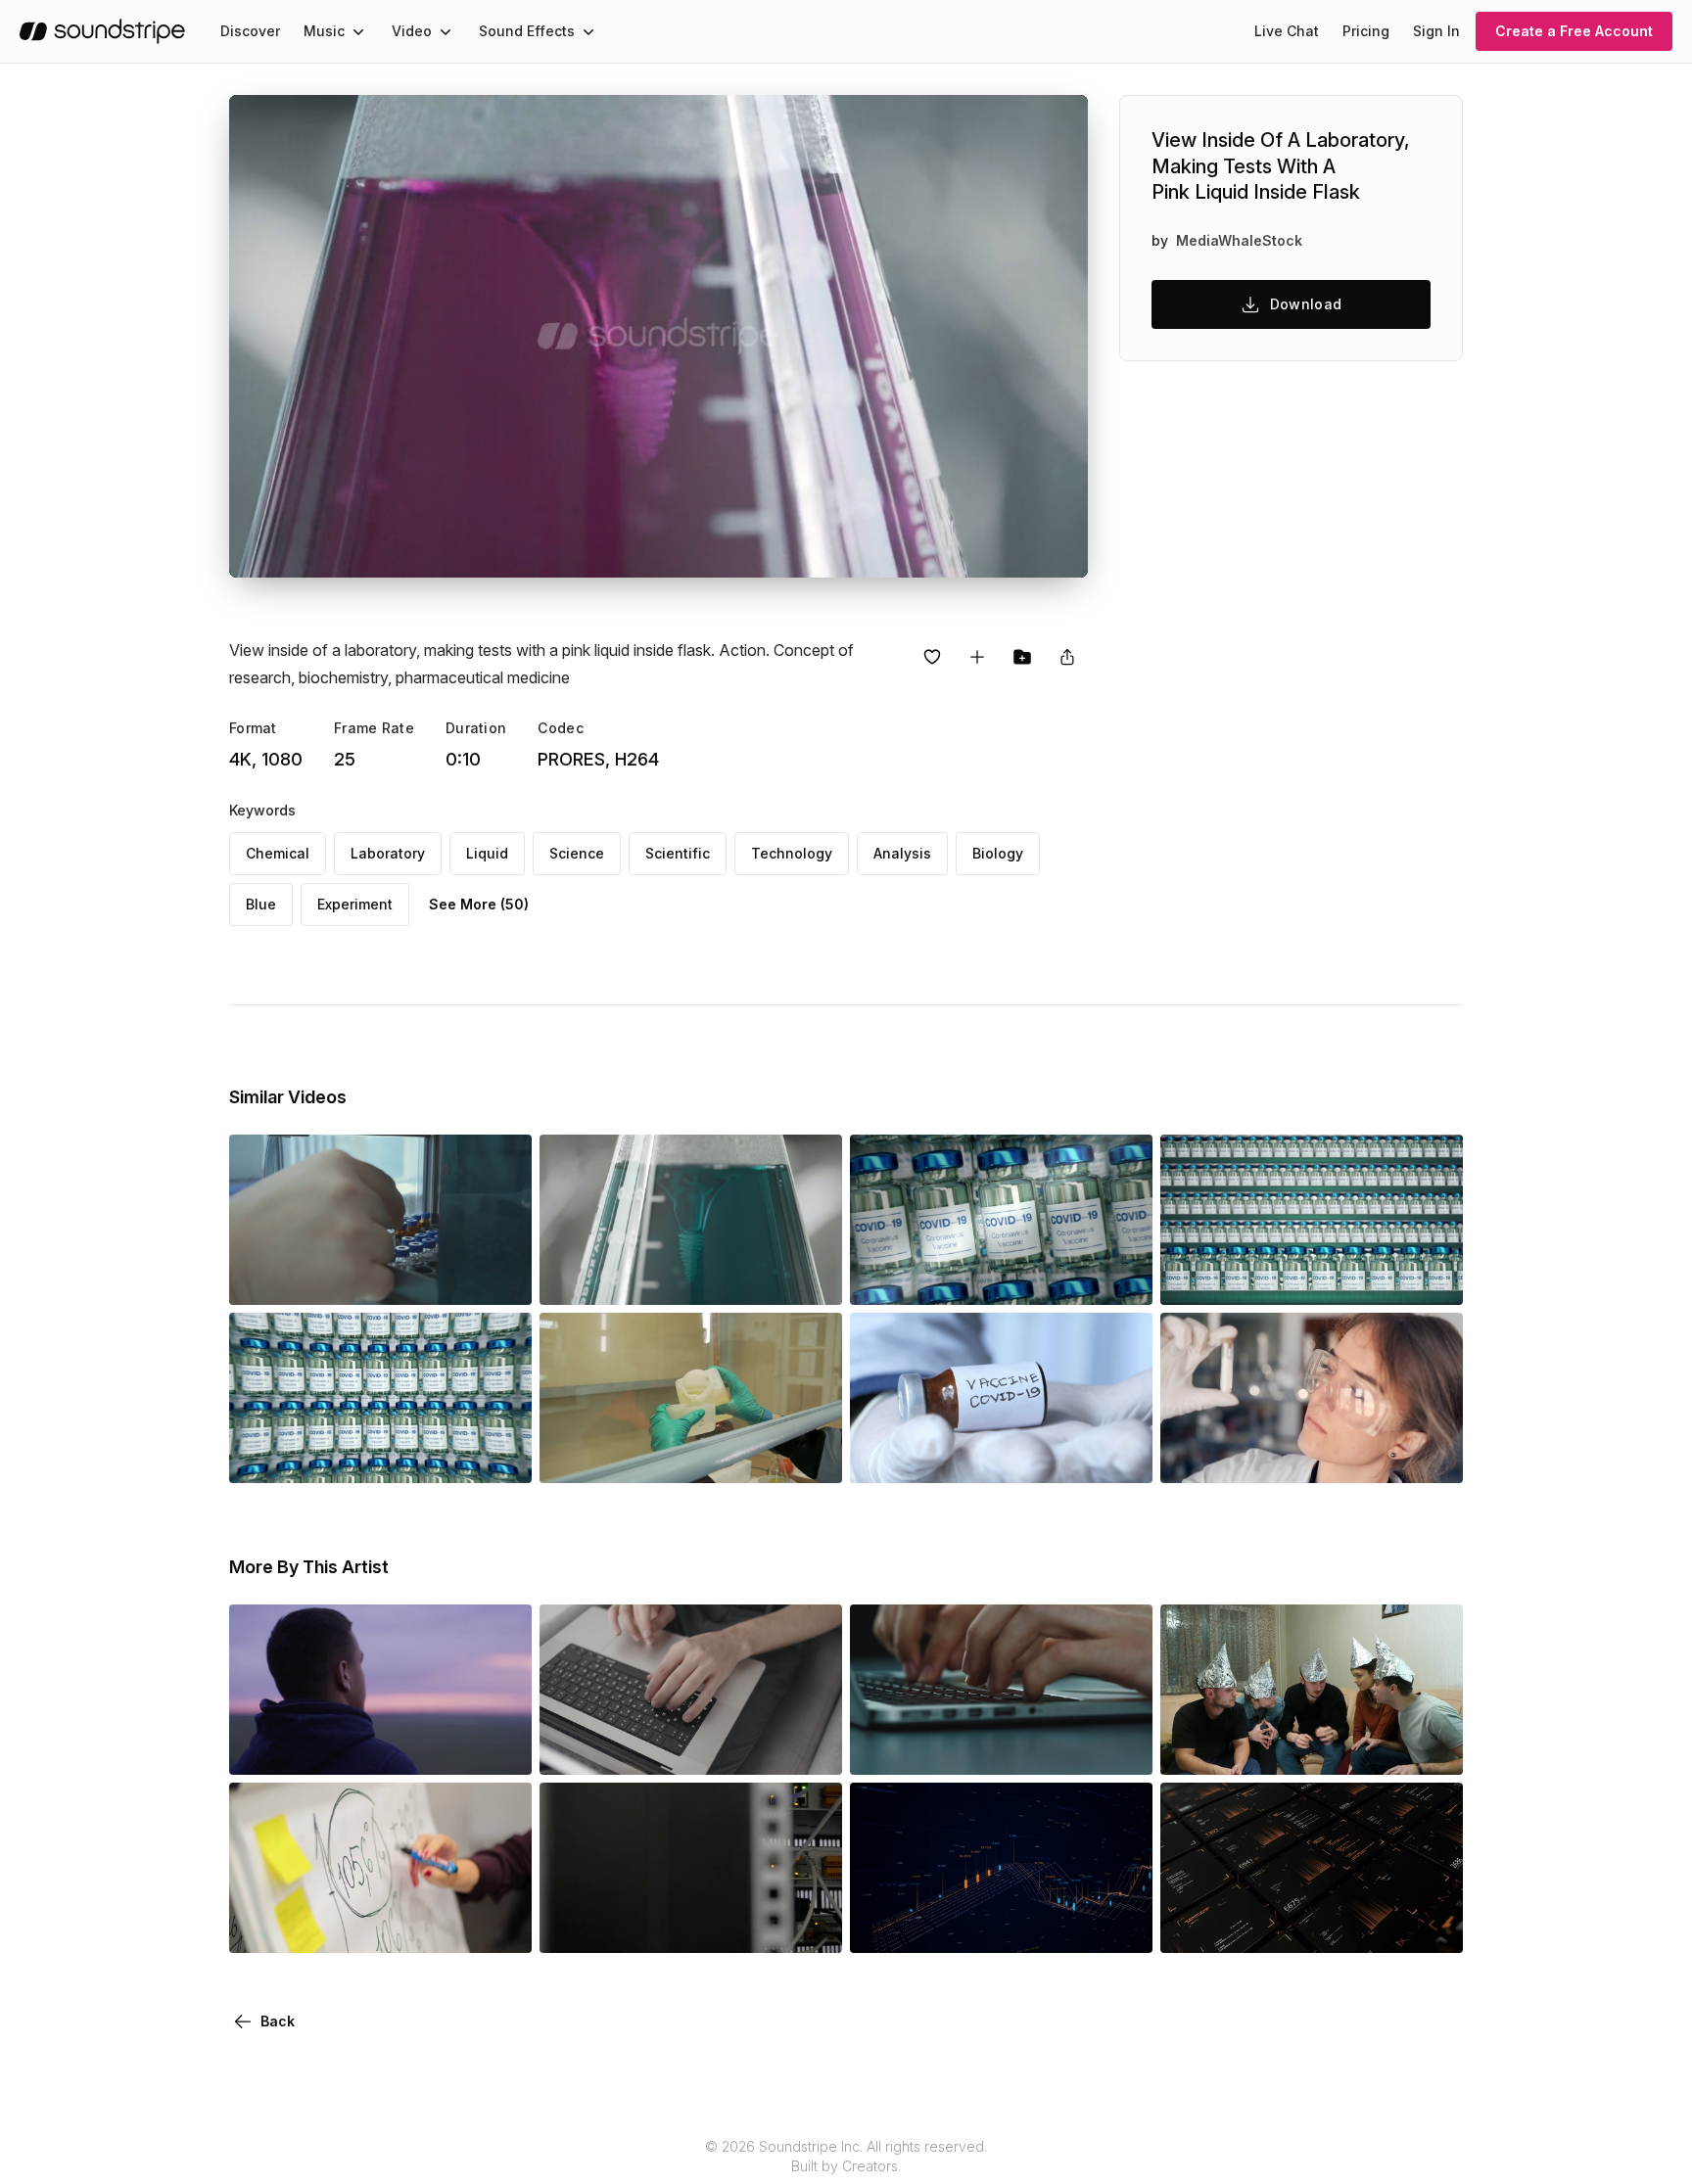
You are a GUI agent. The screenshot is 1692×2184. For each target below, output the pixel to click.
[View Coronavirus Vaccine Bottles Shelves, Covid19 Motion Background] (1312, 1278)
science (577, 853)
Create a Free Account (1574, 31)
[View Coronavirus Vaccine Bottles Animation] (1001, 1278)
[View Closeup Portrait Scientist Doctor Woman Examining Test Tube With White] (1312, 1456)
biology (998, 853)
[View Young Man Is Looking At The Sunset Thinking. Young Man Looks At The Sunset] (380, 1747)
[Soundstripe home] (102, 31)
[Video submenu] (446, 31)
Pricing (1366, 31)
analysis (902, 853)
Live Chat (1287, 31)
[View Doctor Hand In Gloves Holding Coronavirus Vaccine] (1001, 1456)
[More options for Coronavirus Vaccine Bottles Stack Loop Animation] (500, 1456)
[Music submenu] (358, 31)
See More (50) (479, 904)
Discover (250, 31)
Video (412, 31)
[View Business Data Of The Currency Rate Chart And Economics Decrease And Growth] (1001, 1926)
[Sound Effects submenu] (588, 31)
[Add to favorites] (932, 657)
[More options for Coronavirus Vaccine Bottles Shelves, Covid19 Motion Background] (1432, 1278)
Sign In (1436, 31)
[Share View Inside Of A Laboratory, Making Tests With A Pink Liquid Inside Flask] (1067, 657)
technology (792, 853)
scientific (678, 853)
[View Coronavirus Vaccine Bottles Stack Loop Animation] (380, 1456)
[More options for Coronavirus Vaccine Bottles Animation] (1121, 1278)
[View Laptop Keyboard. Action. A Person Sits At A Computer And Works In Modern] (691, 1747)
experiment (355, 904)
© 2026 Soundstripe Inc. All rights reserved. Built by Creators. (846, 2156)
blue (261, 904)
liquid (487, 853)
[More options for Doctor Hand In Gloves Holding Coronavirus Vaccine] (1121, 1456)
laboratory (388, 853)
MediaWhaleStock (1239, 240)
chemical (278, 853)
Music (324, 31)
